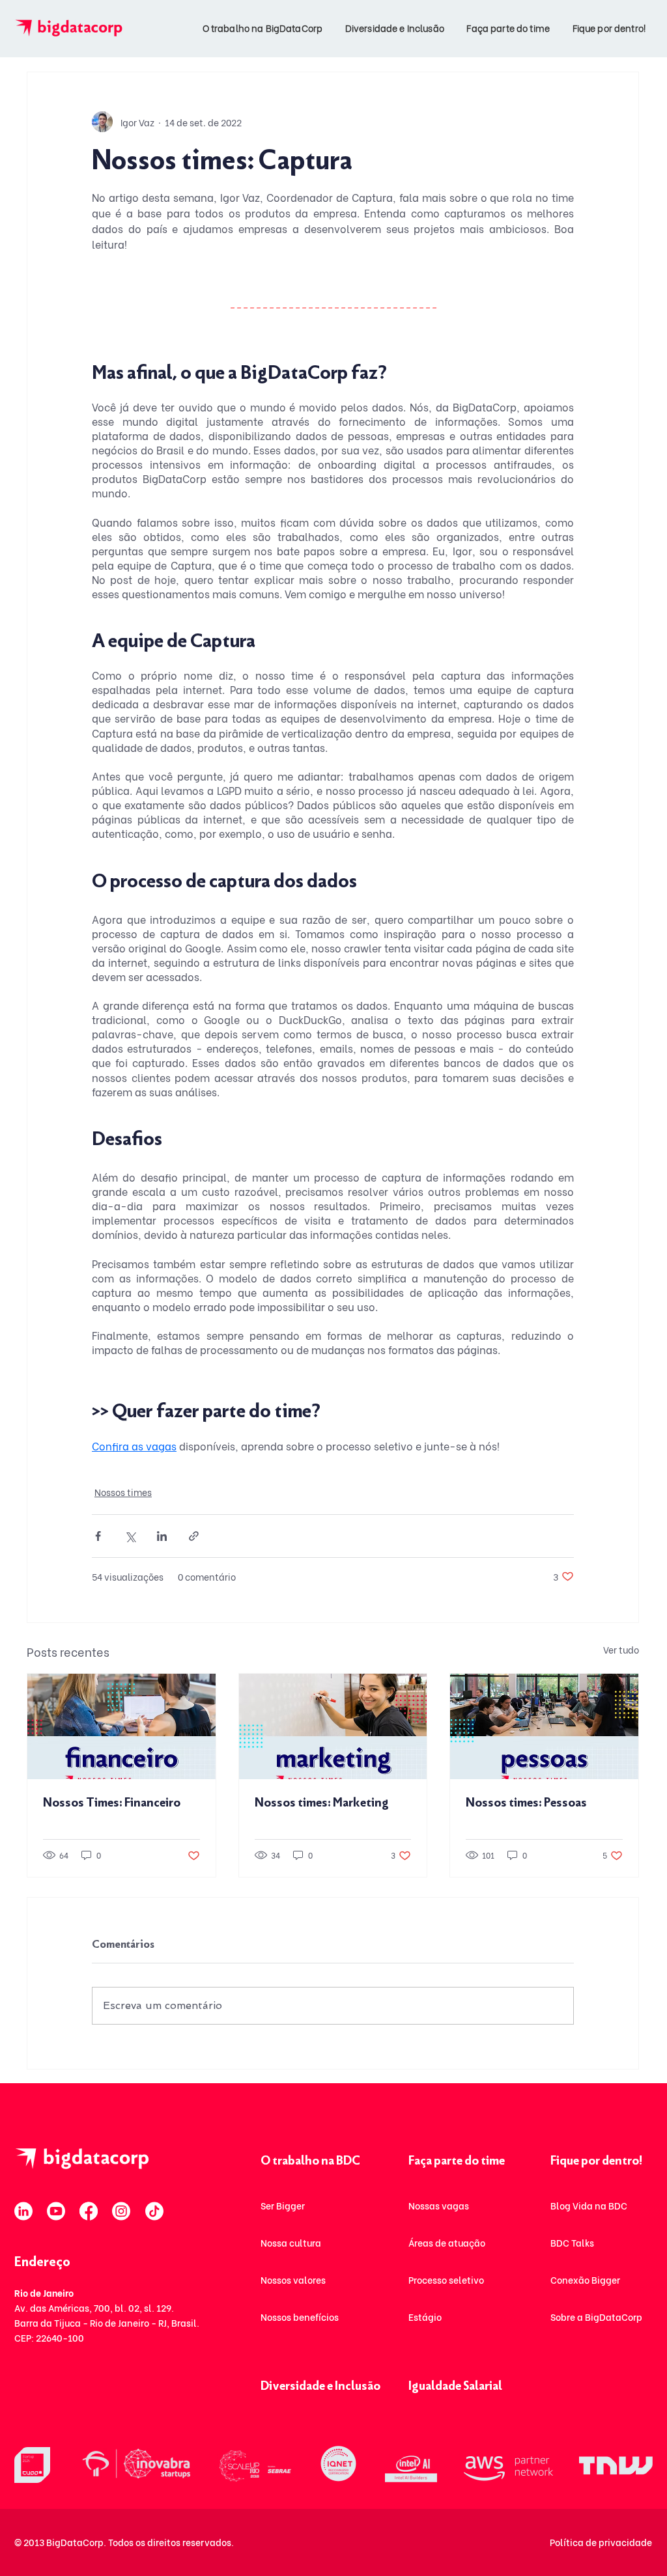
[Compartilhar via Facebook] (98, 1536)
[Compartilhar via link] (194, 1536)
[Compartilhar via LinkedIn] (162, 1536)
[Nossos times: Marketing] (333, 1726)
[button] (260, 28)
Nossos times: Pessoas (526, 1803)
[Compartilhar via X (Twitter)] (130, 1536)
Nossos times (123, 1492)
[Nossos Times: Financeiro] (121, 1726)
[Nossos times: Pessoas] (544, 1726)
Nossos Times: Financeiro (112, 1803)
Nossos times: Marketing (322, 1803)
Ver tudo (621, 1649)
